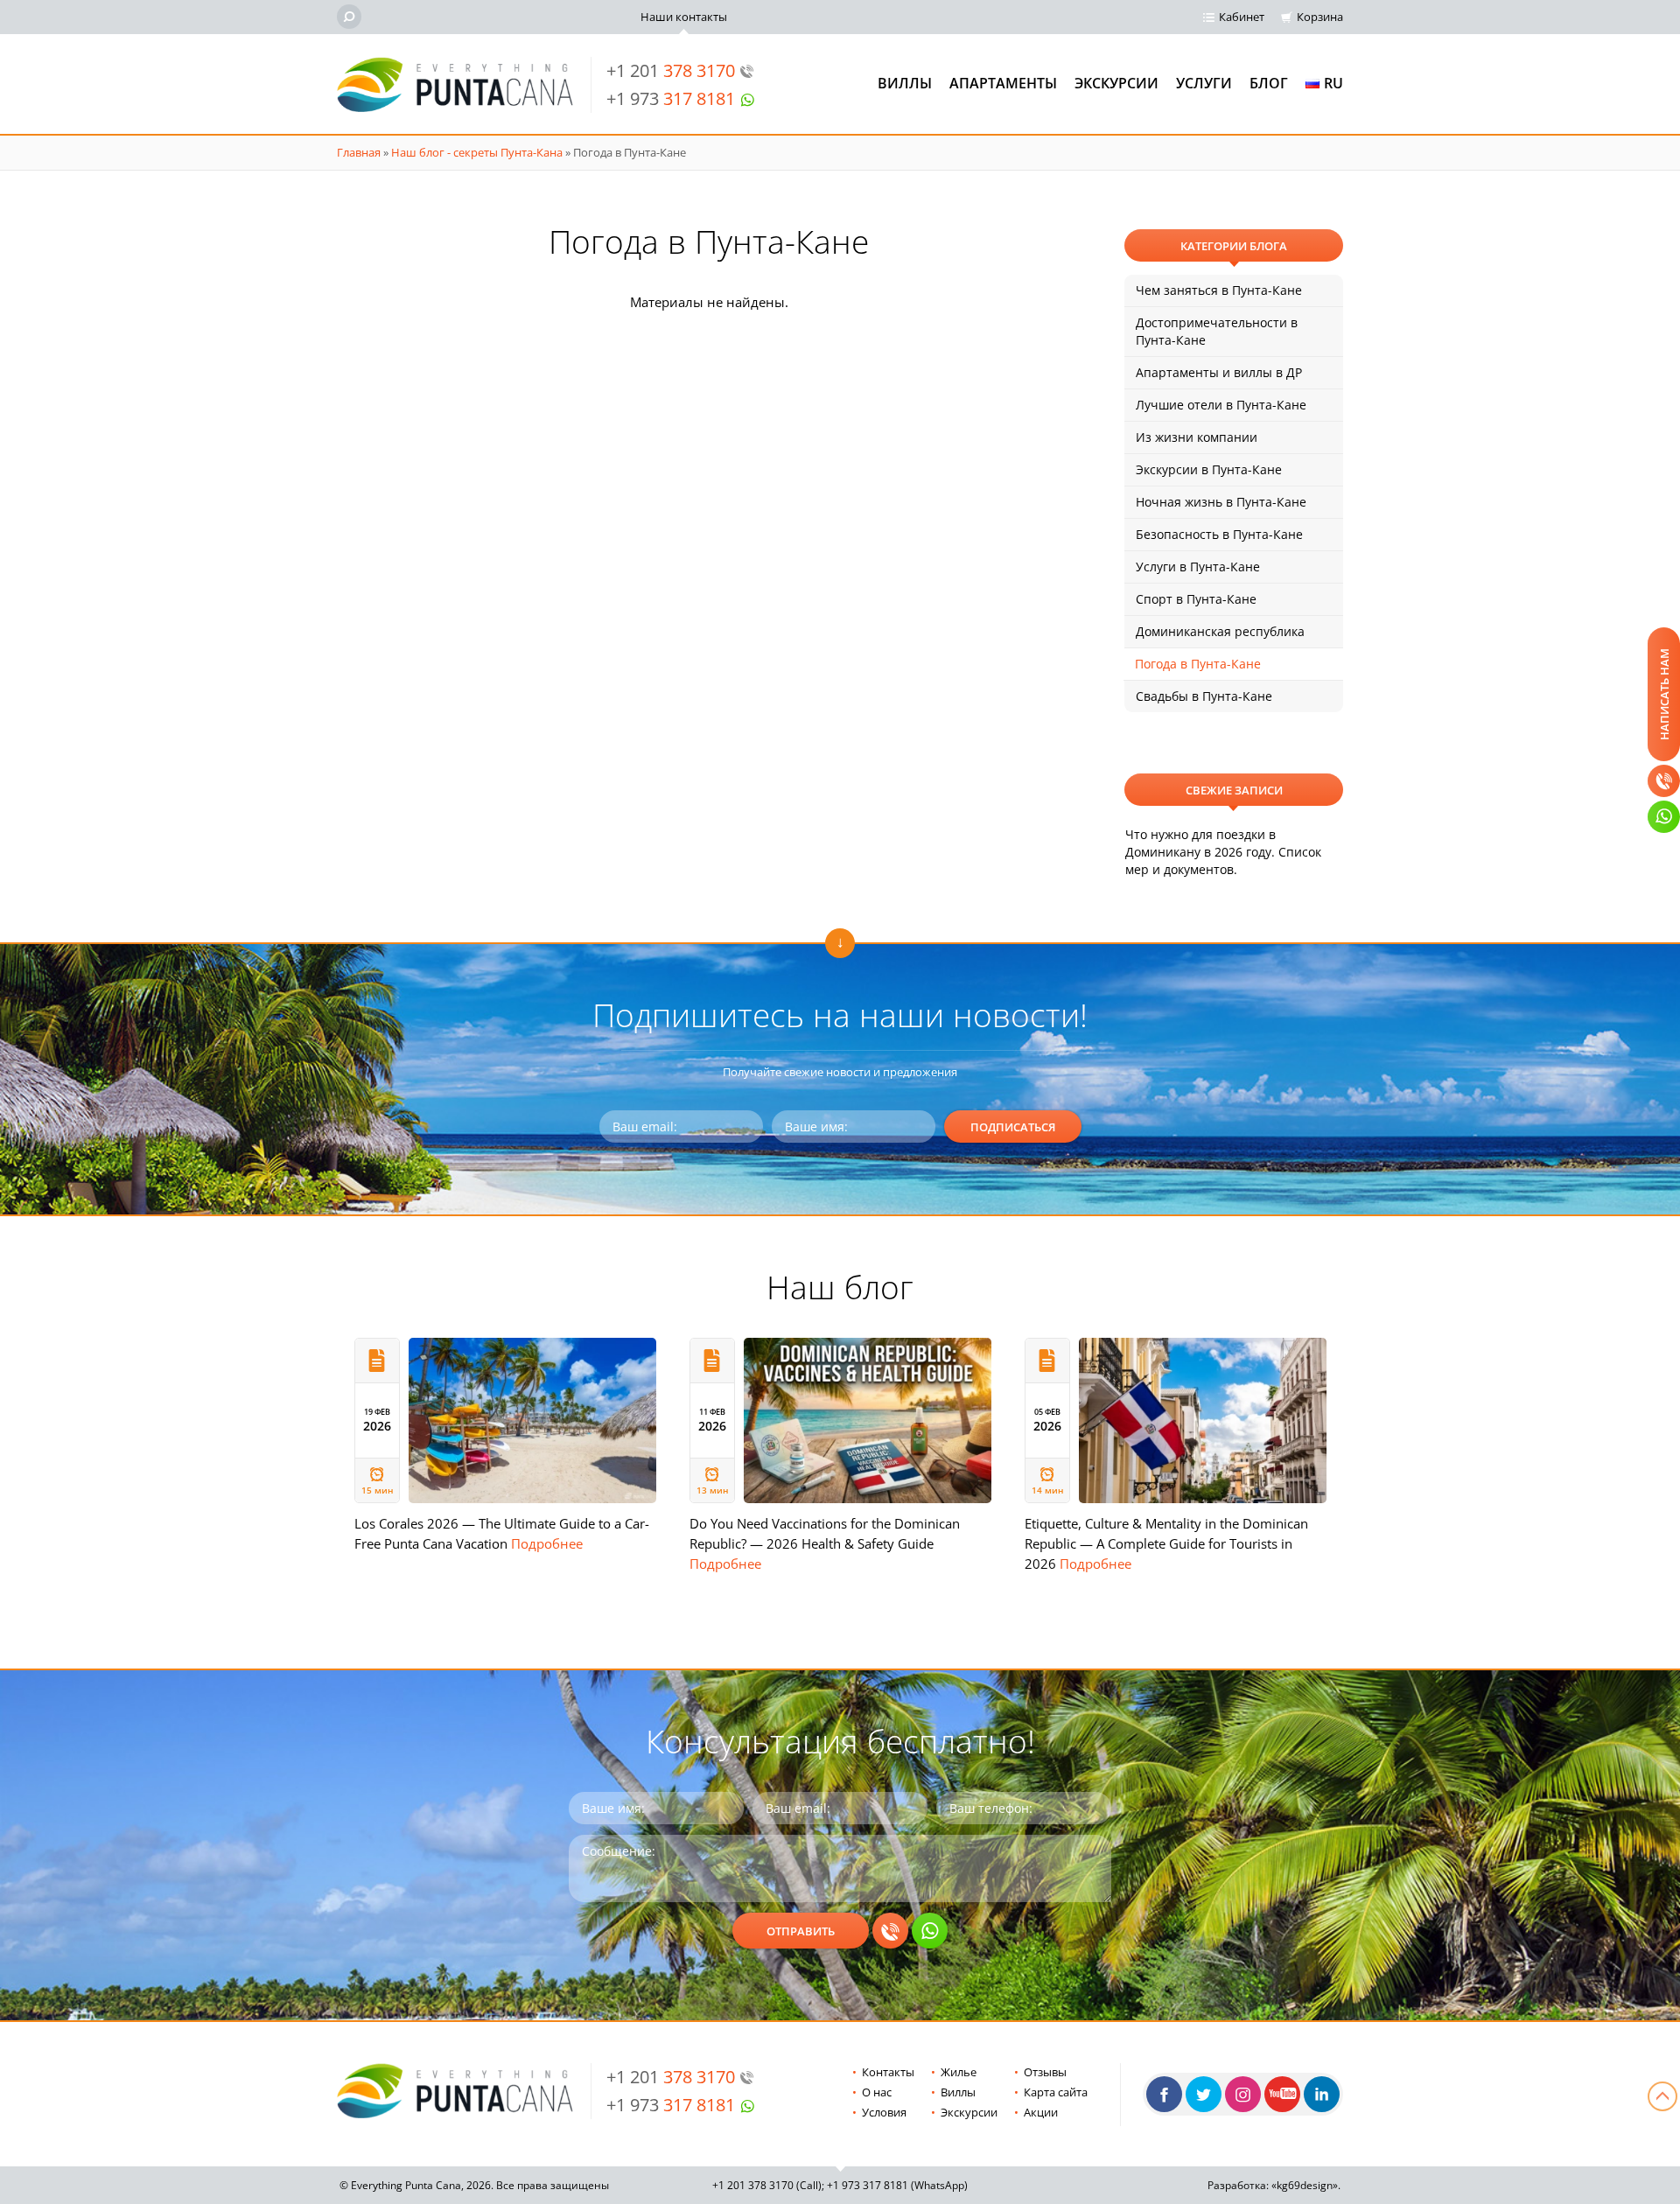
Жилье (959, 2072)
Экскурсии (1116, 83)
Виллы (905, 83)
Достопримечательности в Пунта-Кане (1217, 331)
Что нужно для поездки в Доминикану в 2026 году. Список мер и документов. (1223, 852)
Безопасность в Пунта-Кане (1219, 534)
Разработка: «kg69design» (1273, 2185)
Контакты (888, 2072)
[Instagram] (1243, 2094)
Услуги (1204, 83)
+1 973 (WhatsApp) (897, 2185)
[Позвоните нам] (890, 1931)
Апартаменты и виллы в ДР (1219, 372)
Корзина (1320, 17)
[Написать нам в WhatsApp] (930, 1931)
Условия (884, 2112)
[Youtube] (1282, 2094)
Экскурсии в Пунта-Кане (1209, 469)
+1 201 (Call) (767, 2185)
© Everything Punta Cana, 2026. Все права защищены (474, 2185)
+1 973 (671, 98)
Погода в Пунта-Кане (1198, 664)
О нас (877, 2092)
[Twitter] (1204, 2094)
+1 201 (671, 70)
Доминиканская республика (1220, 631)
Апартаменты (1003, 83)
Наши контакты (684, 17)
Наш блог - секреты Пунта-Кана (477, 152)
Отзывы (1045, 2072)
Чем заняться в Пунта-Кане (1219, 290)
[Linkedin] (1322, 2094)
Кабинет (1242, 17)
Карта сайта (1056, 2092)
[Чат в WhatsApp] (1664, 817)
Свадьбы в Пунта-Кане (1204, 696)
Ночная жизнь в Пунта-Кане (1221, 502)
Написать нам (1664, 694)
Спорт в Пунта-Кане (1196, 599)
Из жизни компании (1197, 437)
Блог (1269, 83)
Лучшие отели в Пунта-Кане (1221, 405)
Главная (359, 152)
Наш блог (840, 1287)
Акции (1041, 2112)
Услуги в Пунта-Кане (1198, 567)
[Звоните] (1664, 781)
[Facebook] (1164, 2094)
